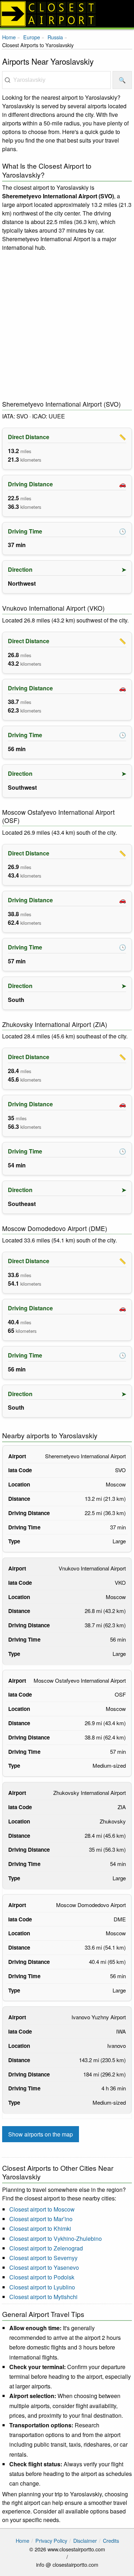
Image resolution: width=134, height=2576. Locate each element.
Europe (32, 37)
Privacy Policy (51, 2540)
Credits (111, 2540)
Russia (55, 37)
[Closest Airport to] (67, 14)
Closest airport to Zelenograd (46, 2248)
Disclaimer (85, 2540)
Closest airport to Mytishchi (43, 2297)
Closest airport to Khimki (40, 2228)
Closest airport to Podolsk (42, 2277)
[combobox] (56, 80)
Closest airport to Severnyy (43, 2258)
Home (9, 37)
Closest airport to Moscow (42, 2209)
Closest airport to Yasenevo (44, 2267)
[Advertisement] (67, 326)
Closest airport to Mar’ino (41, 2219)
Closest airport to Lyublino (42, 2287)
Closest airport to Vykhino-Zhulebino (56, 2239)
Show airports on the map (41, 2134)
